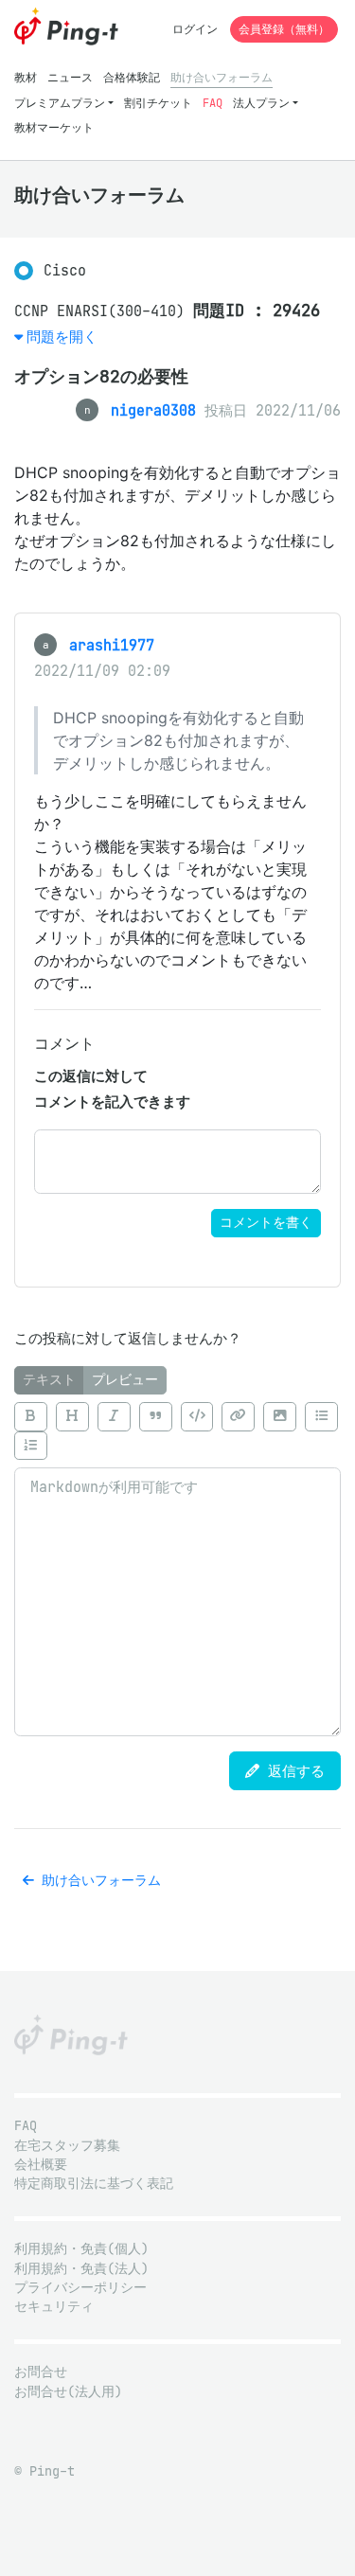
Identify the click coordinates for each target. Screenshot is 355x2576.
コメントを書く (266, 1223)
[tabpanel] (177, 1565)
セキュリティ (54, 2307)
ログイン (195, 29)
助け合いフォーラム (222, 77)
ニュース (70, 77)
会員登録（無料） (284, 29)
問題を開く (62, 337)
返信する (292, 1771)
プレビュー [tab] (125, 1380)
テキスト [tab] (49, 1380)
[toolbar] (177, 1431)
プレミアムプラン (60, 103)
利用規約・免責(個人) (81, 2249)
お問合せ (41, 2372)
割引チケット (158, 103)
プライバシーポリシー (80, 2288)
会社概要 (41, 2165)
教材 (26, 77)
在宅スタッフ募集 (67, 2146)
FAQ (213, 103)
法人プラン (261, 103)
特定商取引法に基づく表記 (94, 2184)
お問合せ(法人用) (68, 2392)
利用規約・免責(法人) (81, 2269)
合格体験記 (132, 77)
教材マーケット (54, 127)
